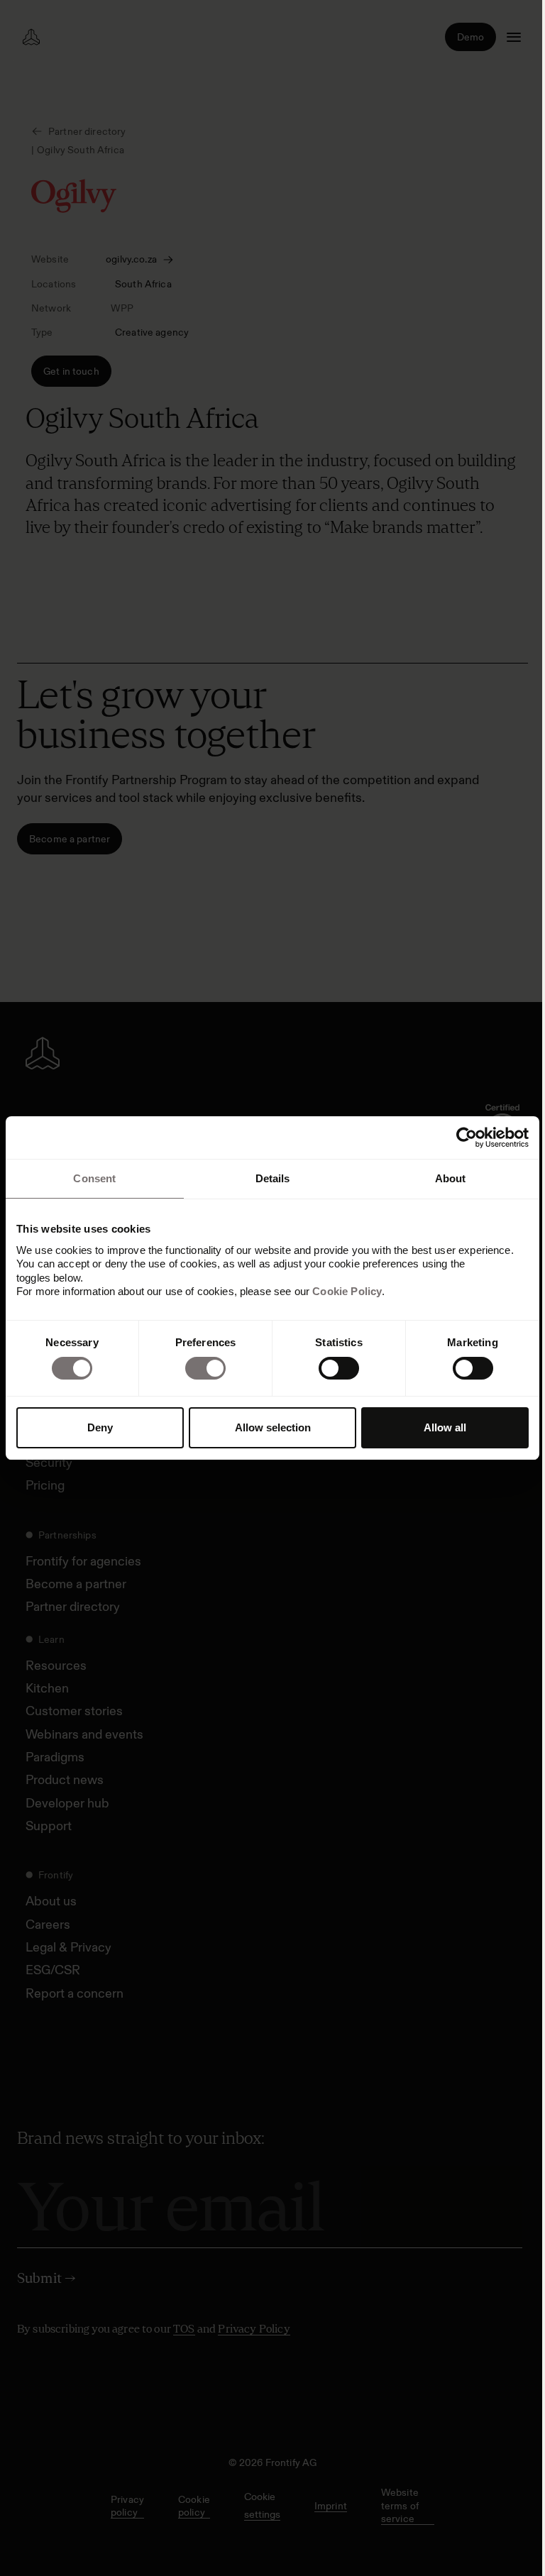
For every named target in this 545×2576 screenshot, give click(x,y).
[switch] (205, 1368)
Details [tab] (273, 1178)
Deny (100, 1427)
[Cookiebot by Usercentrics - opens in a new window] (467, 1138)
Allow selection (273, 1427)
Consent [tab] (94, 1178)
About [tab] (451, 1178)
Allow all (445, 1427)
